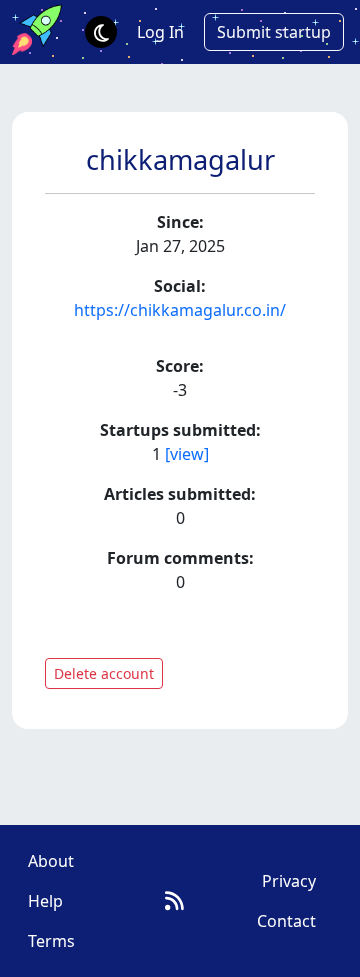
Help (45, 901)
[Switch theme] (101, 32)
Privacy (289, 881)
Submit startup (274, 32)
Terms (51, 941)
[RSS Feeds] (174, 900)
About (51, 861)
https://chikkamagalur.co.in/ (180, 310)
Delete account (104, 673)
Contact (286, 921)
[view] (187, 454)
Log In (160, 32)
